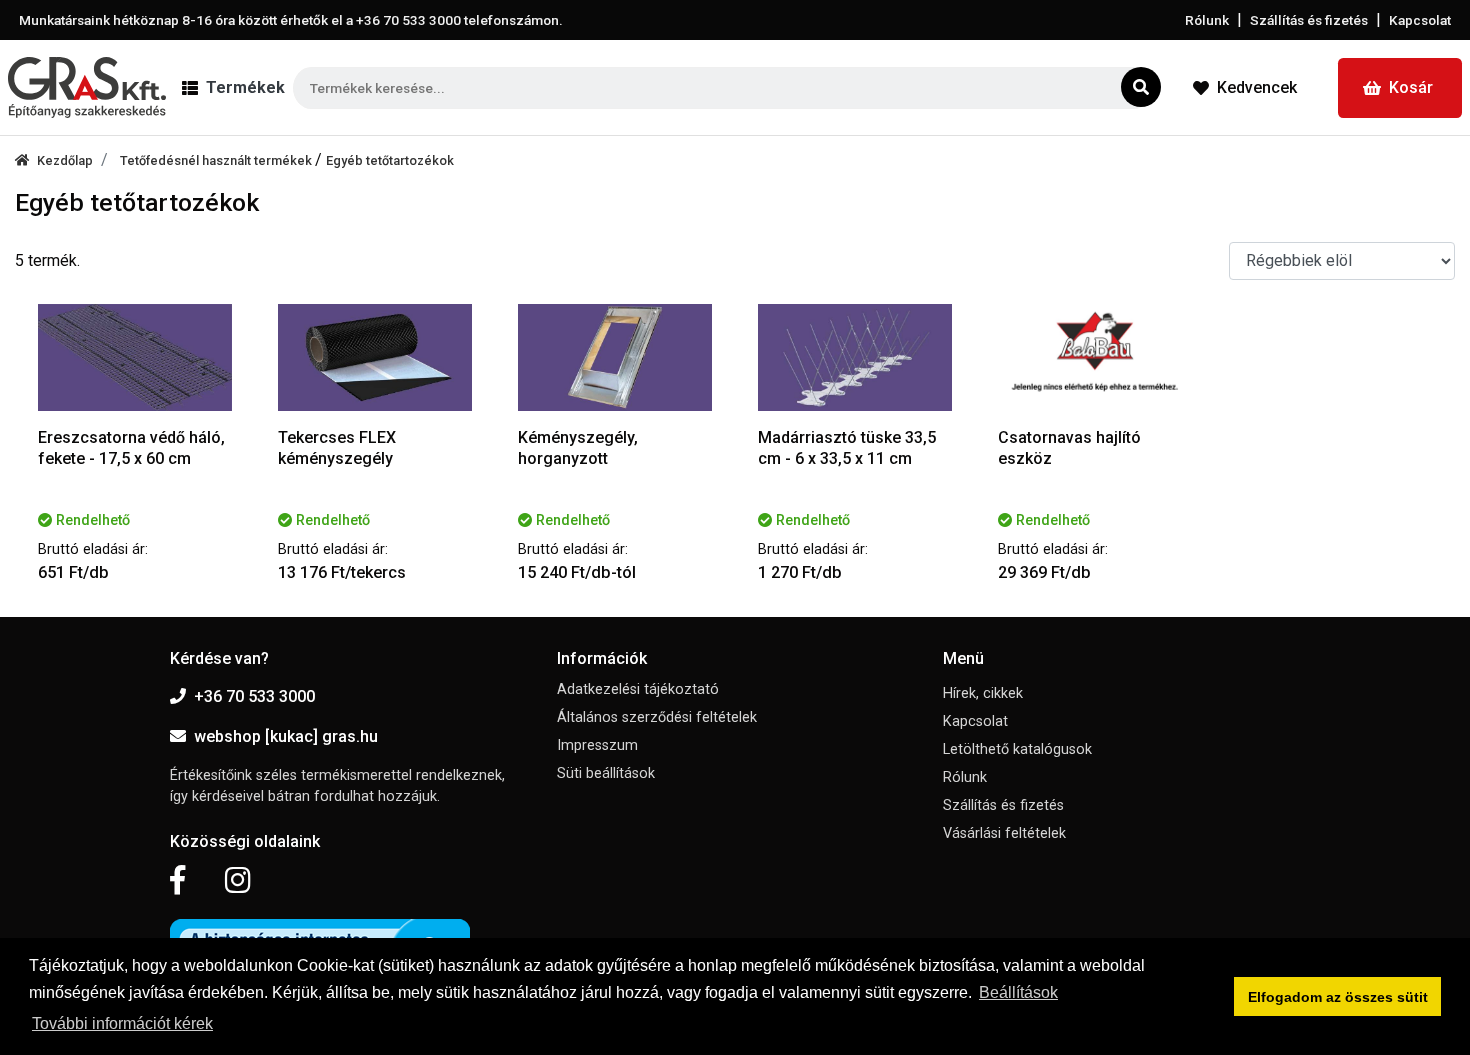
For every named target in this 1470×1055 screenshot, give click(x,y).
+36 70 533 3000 (254, 696)
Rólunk (1207, 20)
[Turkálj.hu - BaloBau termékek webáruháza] (87, 87)
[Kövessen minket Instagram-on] (238, 881)
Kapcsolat (1420, 20)
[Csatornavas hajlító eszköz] (1095, 357)
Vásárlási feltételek (1004, 833)
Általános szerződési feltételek (657, 717)
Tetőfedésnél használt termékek (217, 160)
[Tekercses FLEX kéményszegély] (375, 357)
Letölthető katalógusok (1017, 749)
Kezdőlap (65, 160)
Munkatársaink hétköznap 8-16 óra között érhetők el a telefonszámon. (291, 20)
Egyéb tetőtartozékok (390, 160)
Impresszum (597, 745)
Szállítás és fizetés (1309, 20)
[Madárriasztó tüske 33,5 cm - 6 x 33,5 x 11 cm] (855, 357)
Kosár (1411, 87)
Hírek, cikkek (983, 693)
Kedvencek (1257, 87)
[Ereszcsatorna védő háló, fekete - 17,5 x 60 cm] (135, 357)
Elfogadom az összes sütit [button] (1338, 997)
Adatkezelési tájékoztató (638, 689)
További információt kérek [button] (122, 1023)
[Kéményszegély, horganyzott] (615, 357)
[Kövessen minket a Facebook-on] (177, 881)
